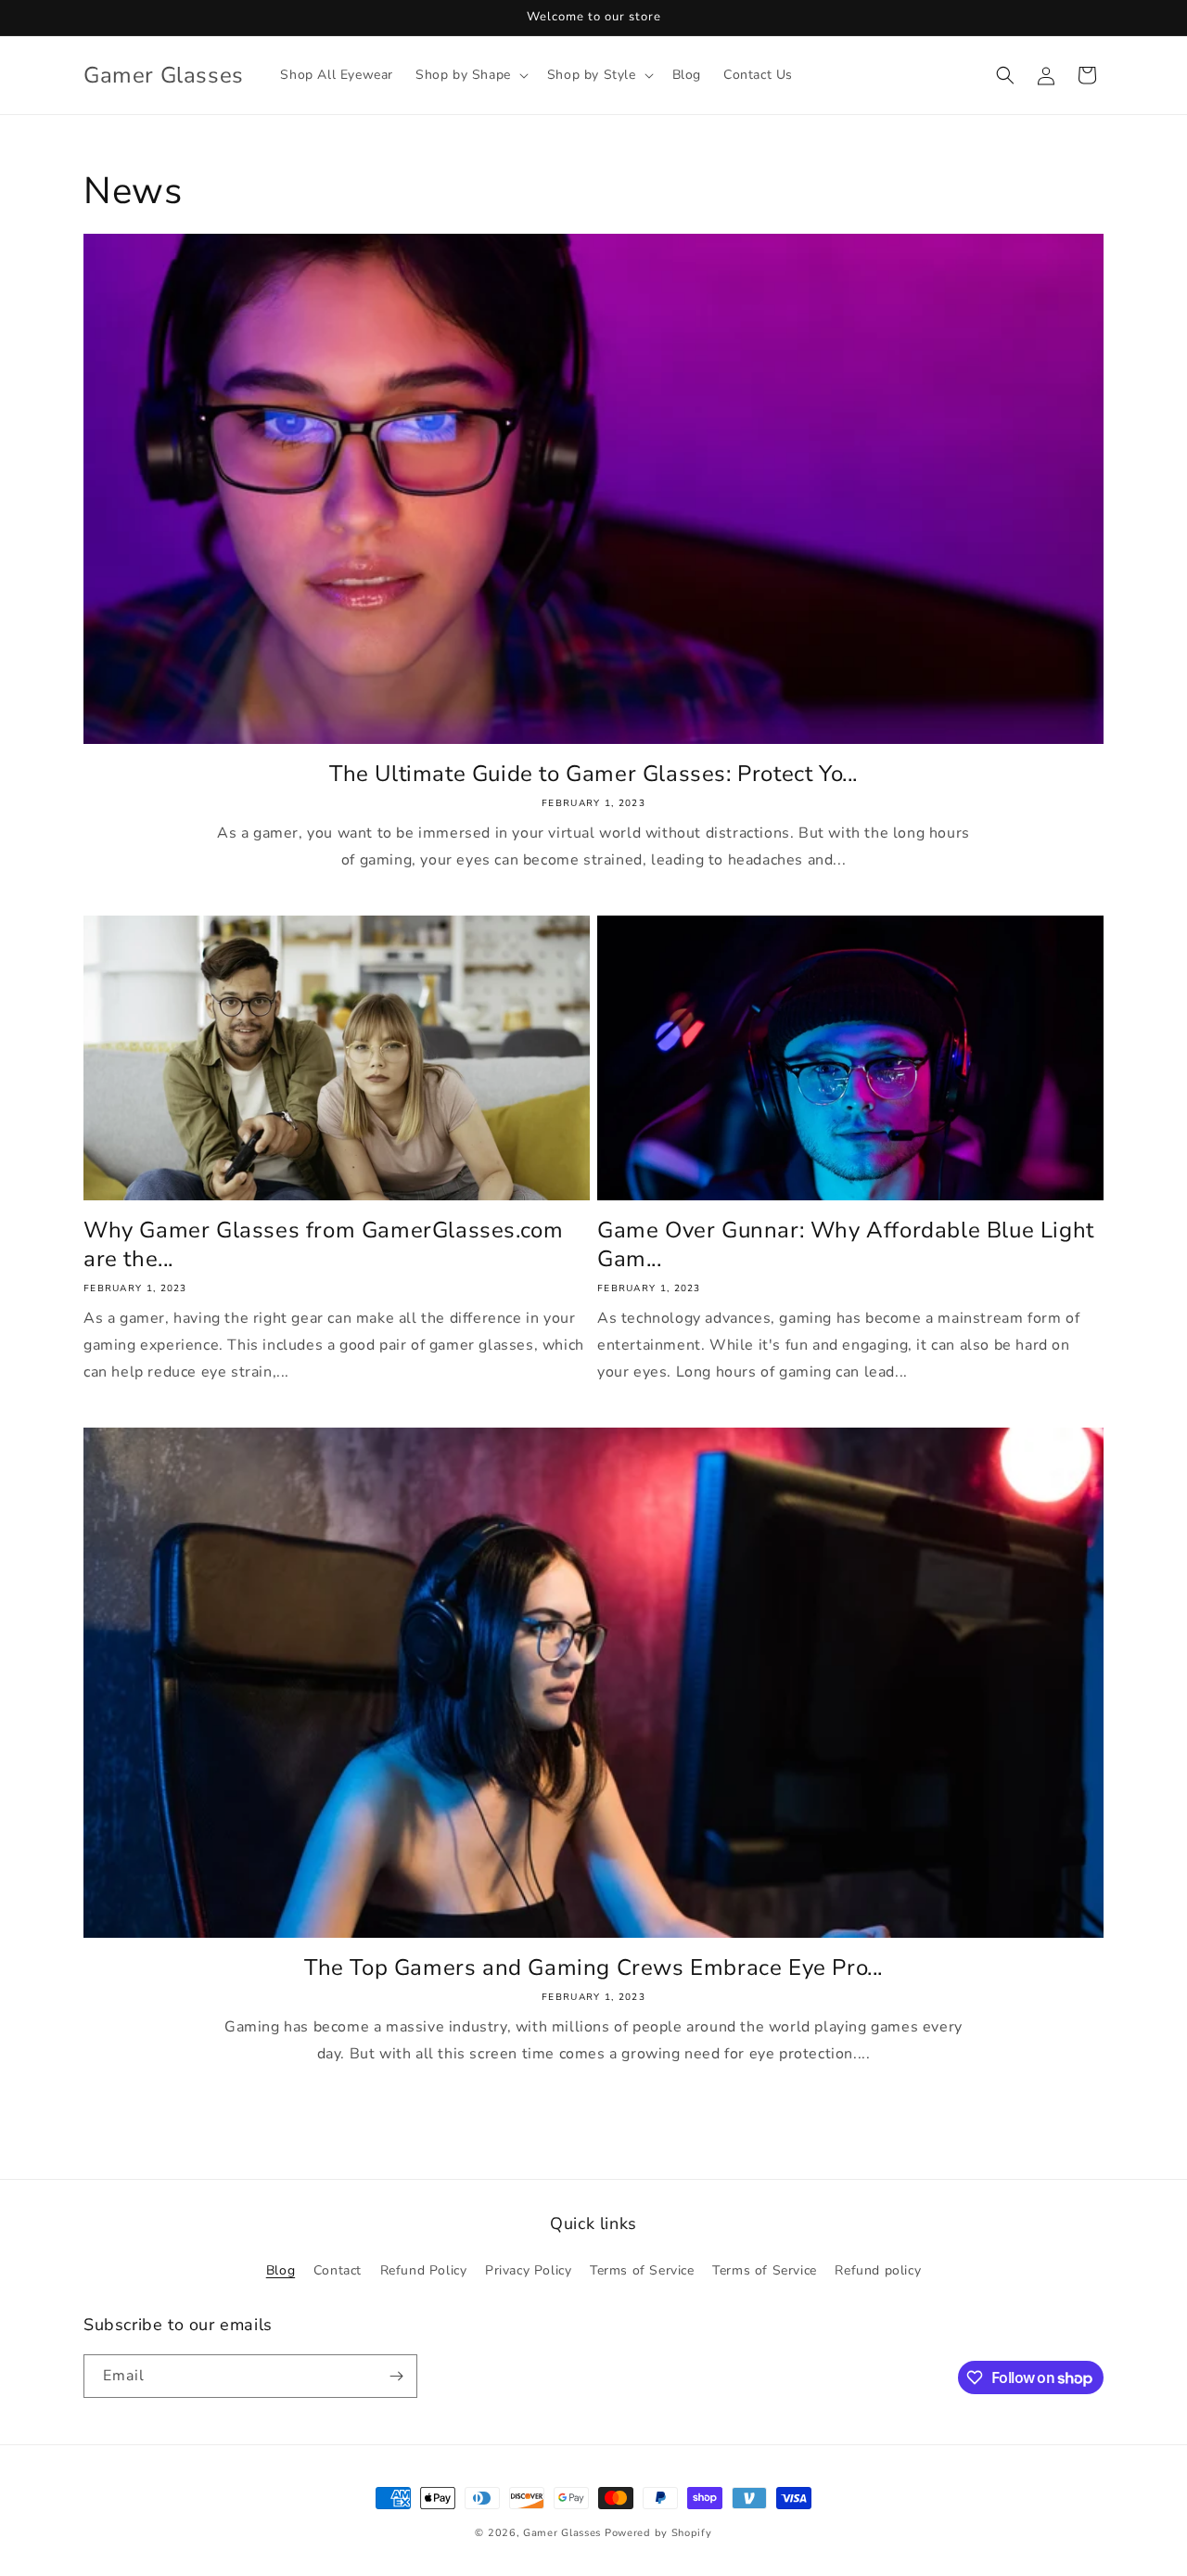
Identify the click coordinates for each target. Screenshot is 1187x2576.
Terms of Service (642, 2270)
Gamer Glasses (562, 2533)
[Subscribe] (396, 2376)
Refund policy (878, 2270)
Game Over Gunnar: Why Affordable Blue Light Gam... (846, 1245)
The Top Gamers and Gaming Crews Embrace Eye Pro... (593, 1968)
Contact (338, 2270)
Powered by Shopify (658, 2533)
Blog (281, 2270)
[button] (470, 75)
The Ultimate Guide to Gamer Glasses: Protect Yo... (593, 774)
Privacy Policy (528, 2270)
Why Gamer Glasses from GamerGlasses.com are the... (323, 1245)
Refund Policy (424, 2270)
